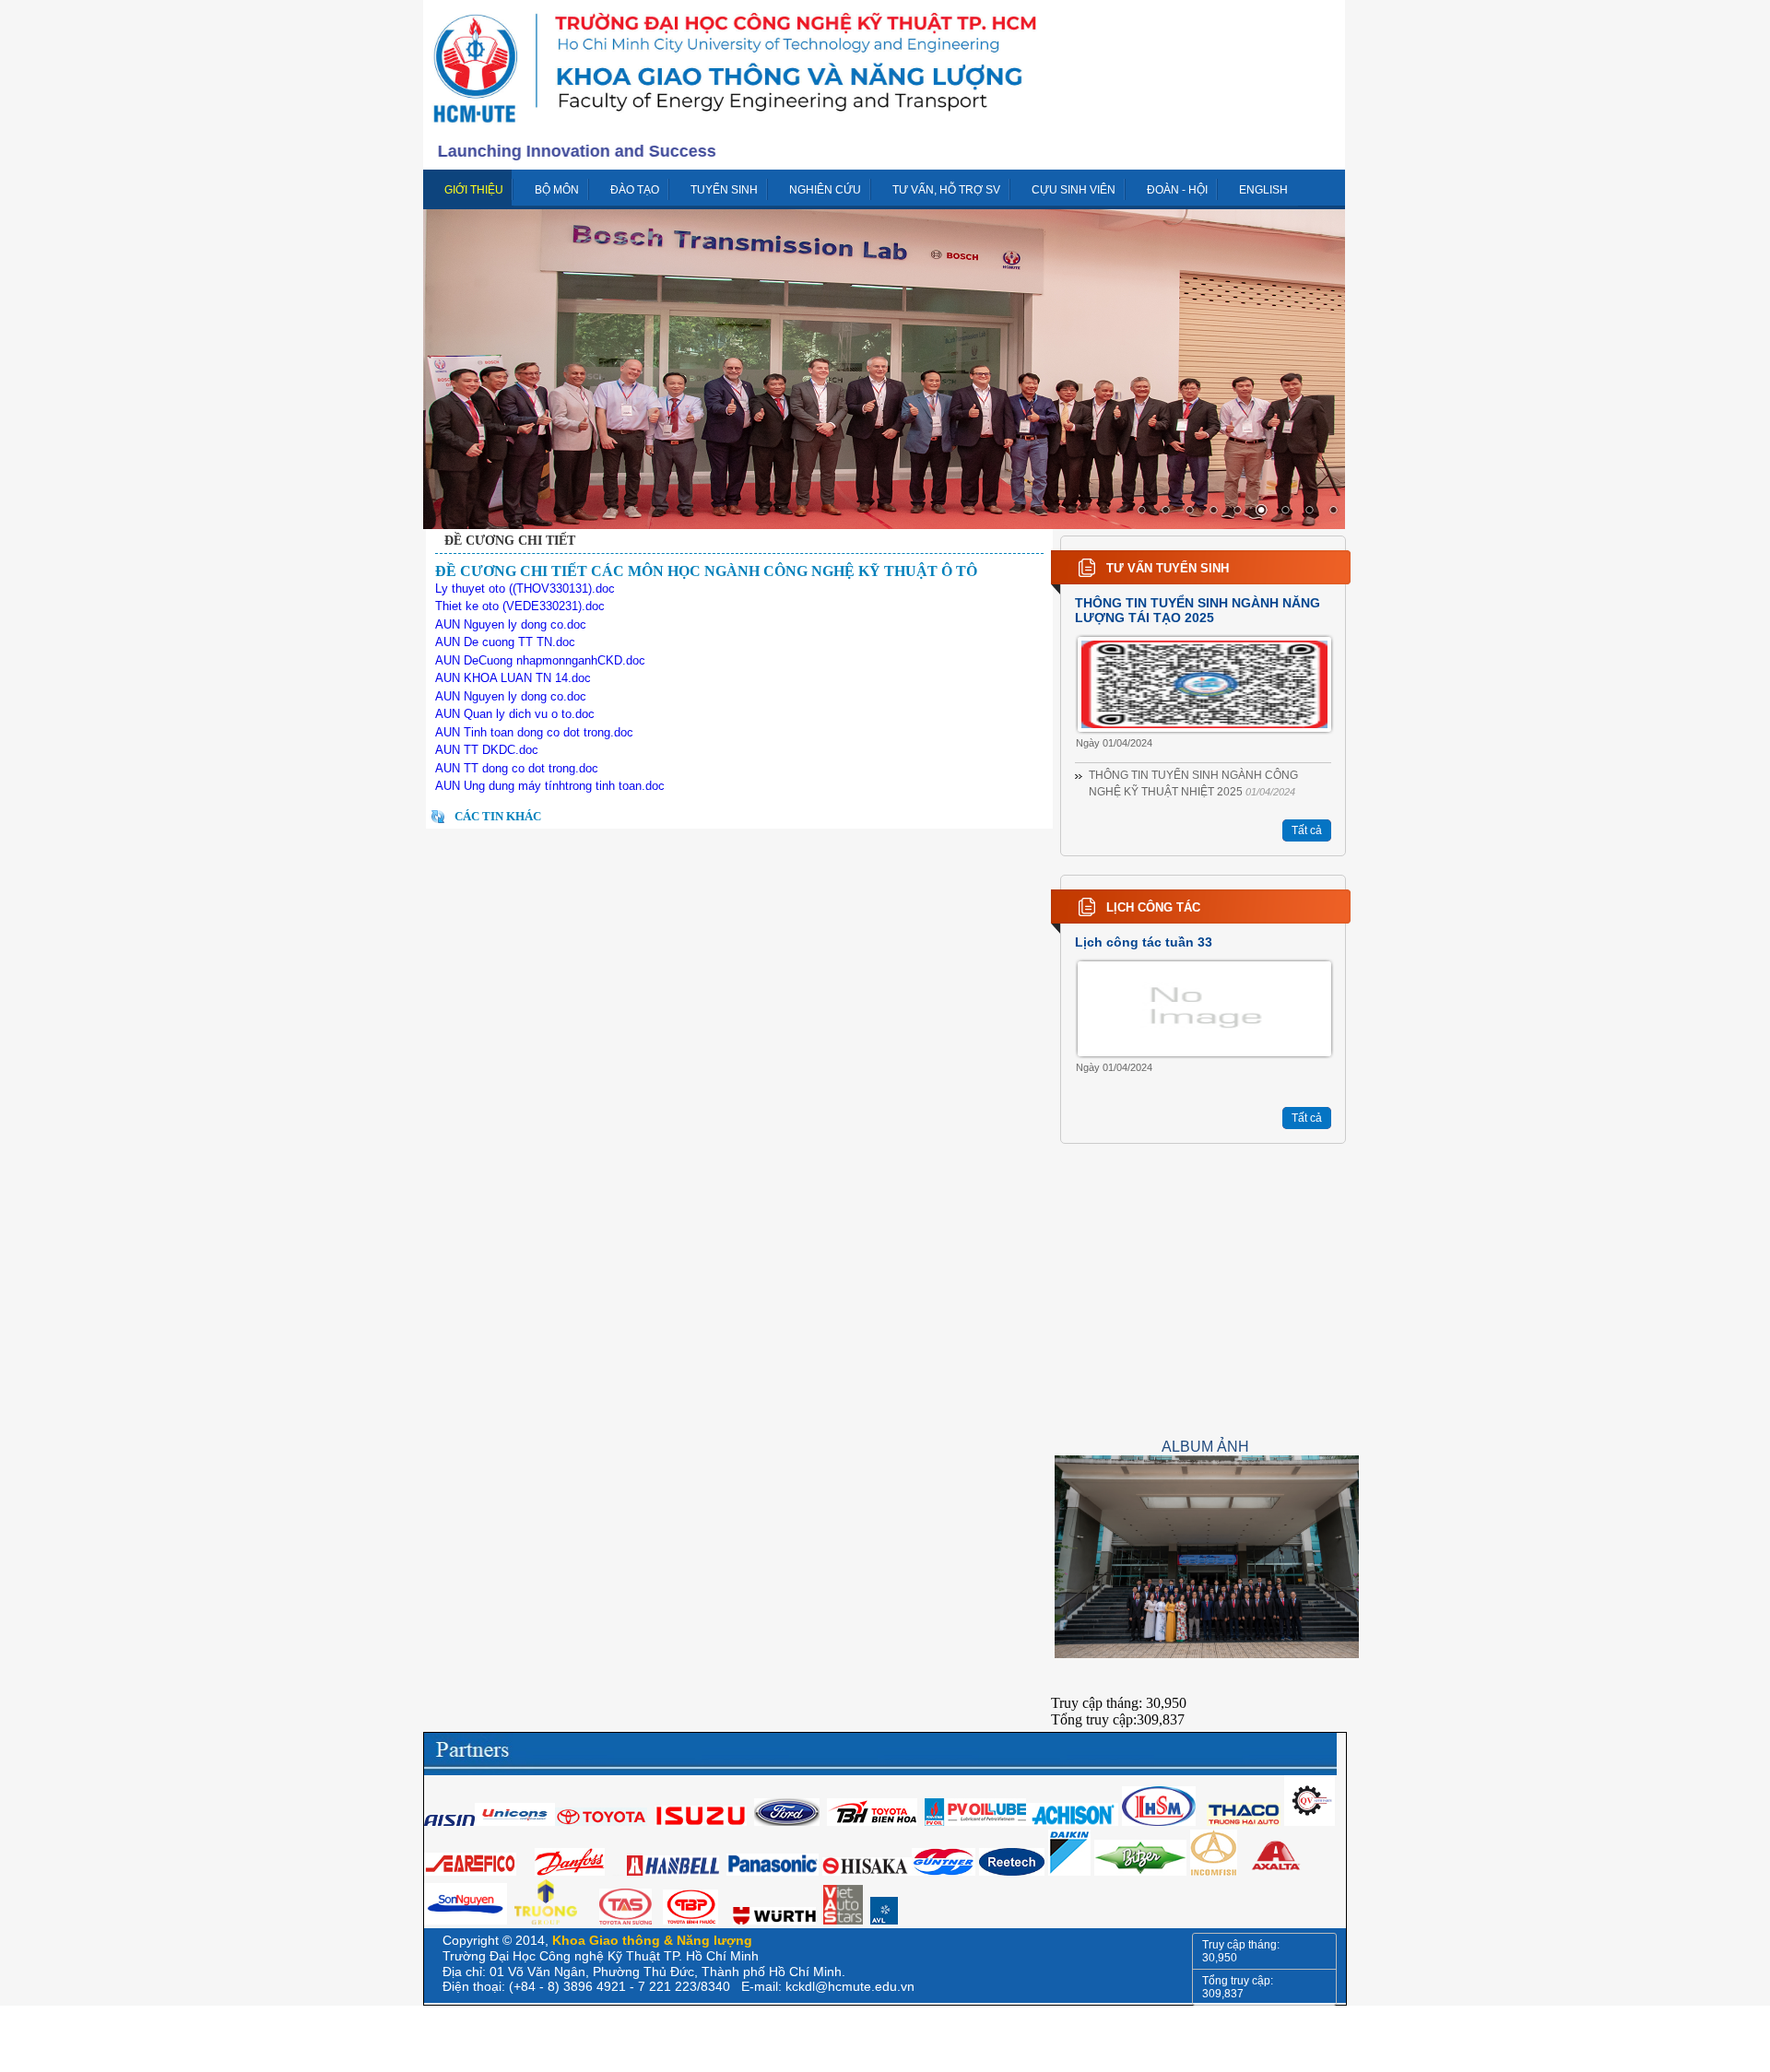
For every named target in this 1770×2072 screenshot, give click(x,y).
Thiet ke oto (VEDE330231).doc (520, 606)
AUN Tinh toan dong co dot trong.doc (534, 732)
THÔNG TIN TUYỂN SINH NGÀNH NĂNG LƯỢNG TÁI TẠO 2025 (1198, 610)
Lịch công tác (1153, 907)
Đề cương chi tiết (510, 541)
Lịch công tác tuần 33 (1144, 942)
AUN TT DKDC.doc (487, 750)
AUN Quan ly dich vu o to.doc (515, 714)
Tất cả (1307, 830)
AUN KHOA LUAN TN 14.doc (513, 678)
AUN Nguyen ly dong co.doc (511, 624)
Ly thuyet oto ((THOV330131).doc (525, 589)
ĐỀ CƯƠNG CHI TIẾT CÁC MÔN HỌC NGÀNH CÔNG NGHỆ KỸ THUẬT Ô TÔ (706, 571)
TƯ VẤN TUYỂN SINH (1168, 568)
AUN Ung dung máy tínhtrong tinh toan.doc (550, 786)
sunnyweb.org (618, 1875)
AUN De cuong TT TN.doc (505, 642)
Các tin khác (498, 816)
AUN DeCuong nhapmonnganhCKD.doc (540, 660)
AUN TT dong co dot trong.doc (517, 768)
